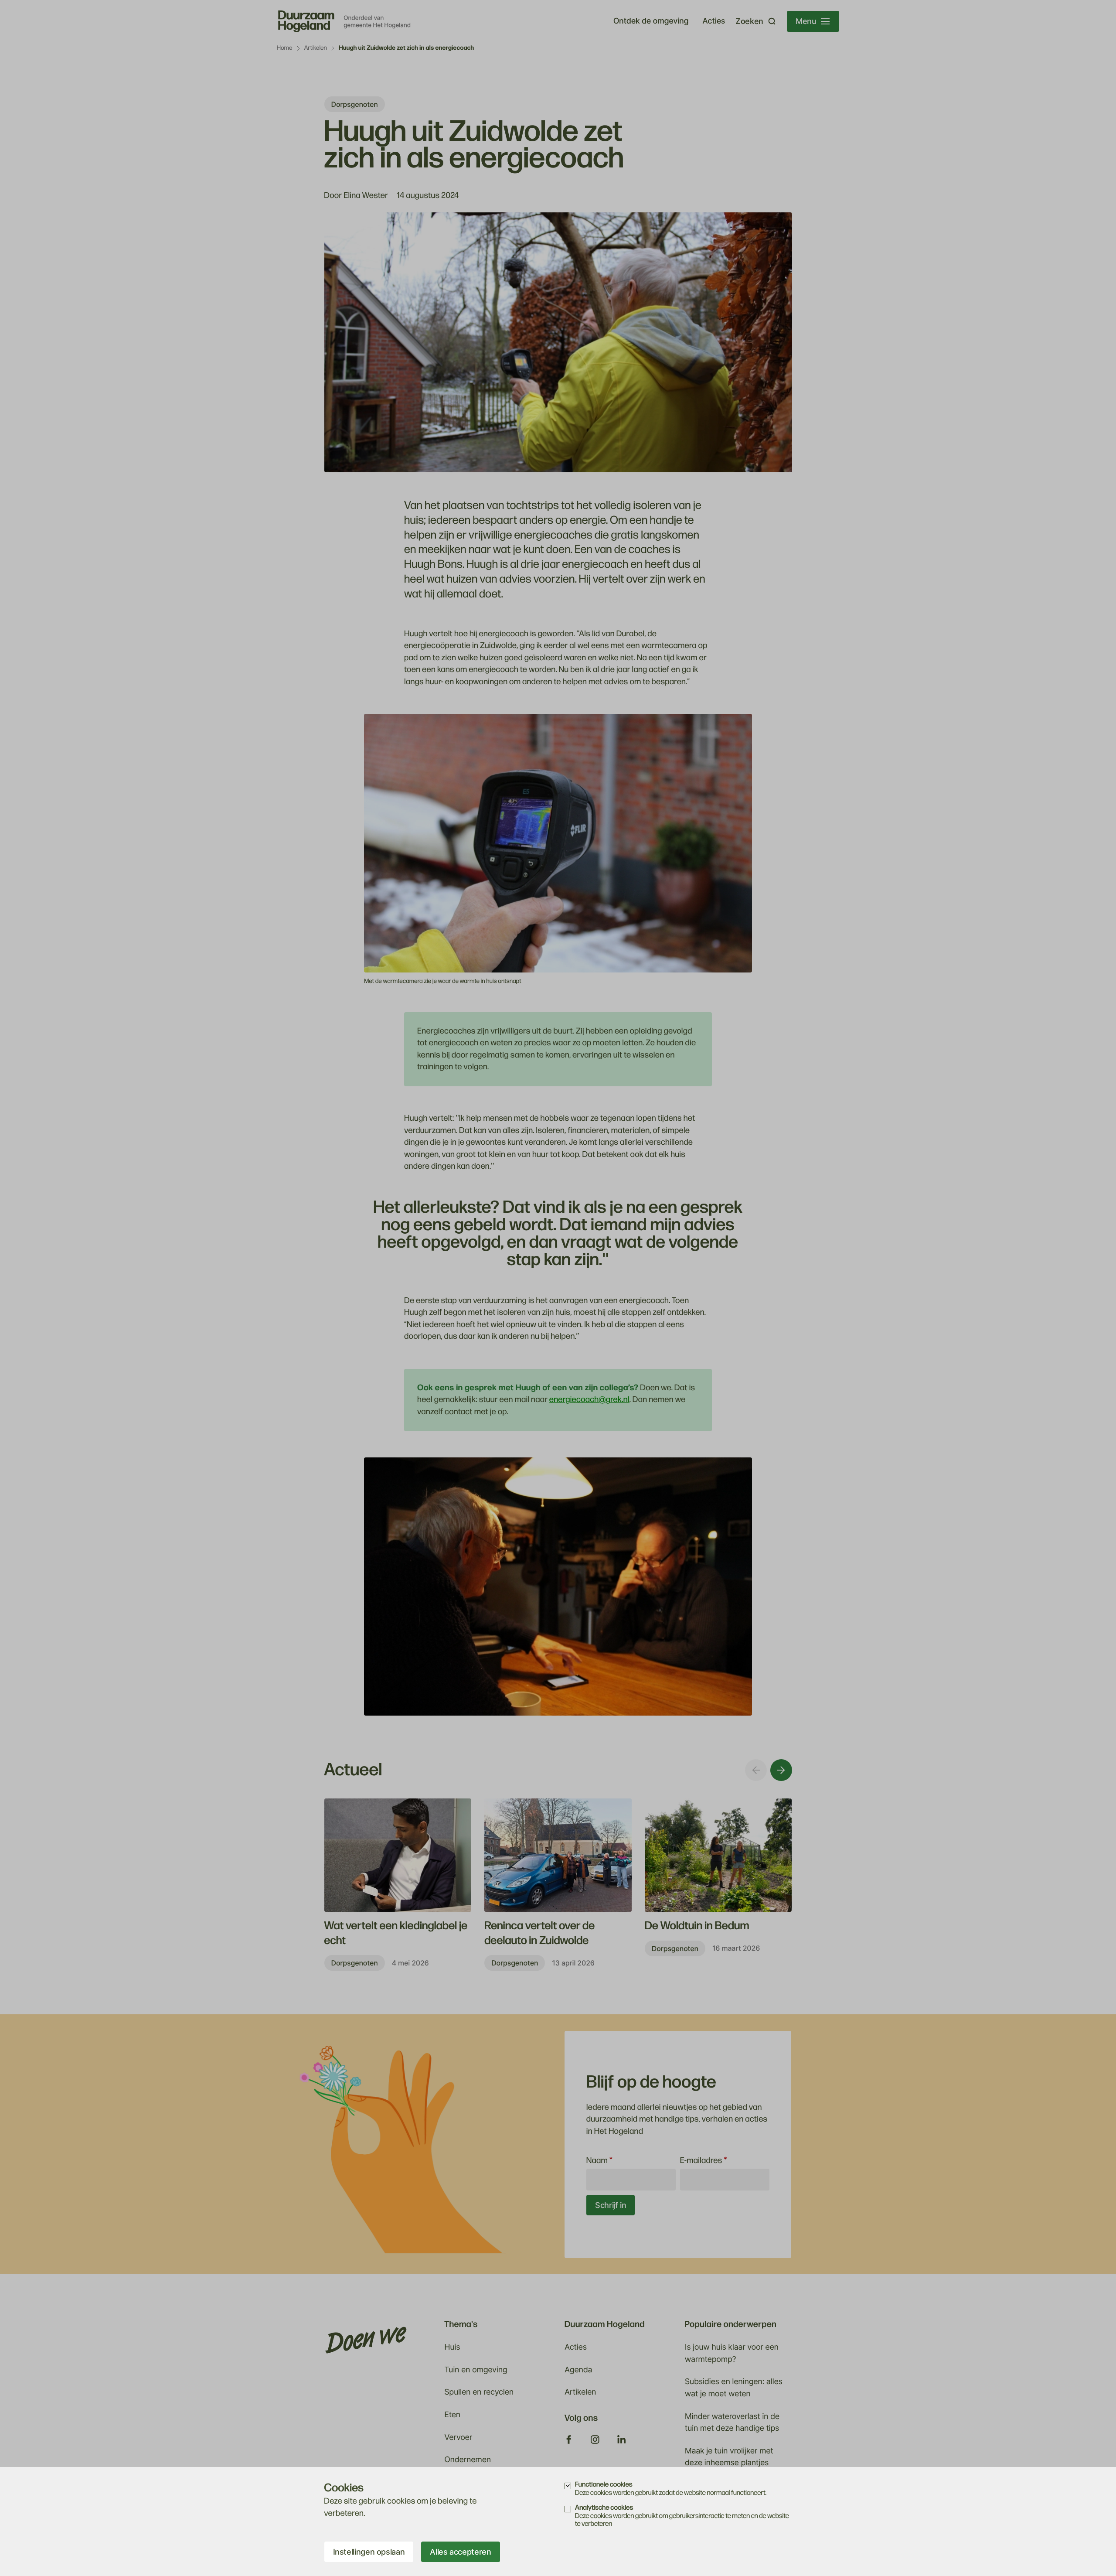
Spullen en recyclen (479, 2392)
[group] (398, 1885)
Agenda (578, 2370)
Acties (714, 21)
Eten (452, 2415)
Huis (452, 2347)
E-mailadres (704, 2161)
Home (285, 48)
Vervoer (458, 2438)
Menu (806, 21)
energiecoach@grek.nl (589, 1400)
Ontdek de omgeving (651, 21)
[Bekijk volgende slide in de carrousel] (781, 1770)
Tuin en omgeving (476, 2370)
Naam (599, 2161)
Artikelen (316, 48)
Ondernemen (468, 2460)
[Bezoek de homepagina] (345, 21)
